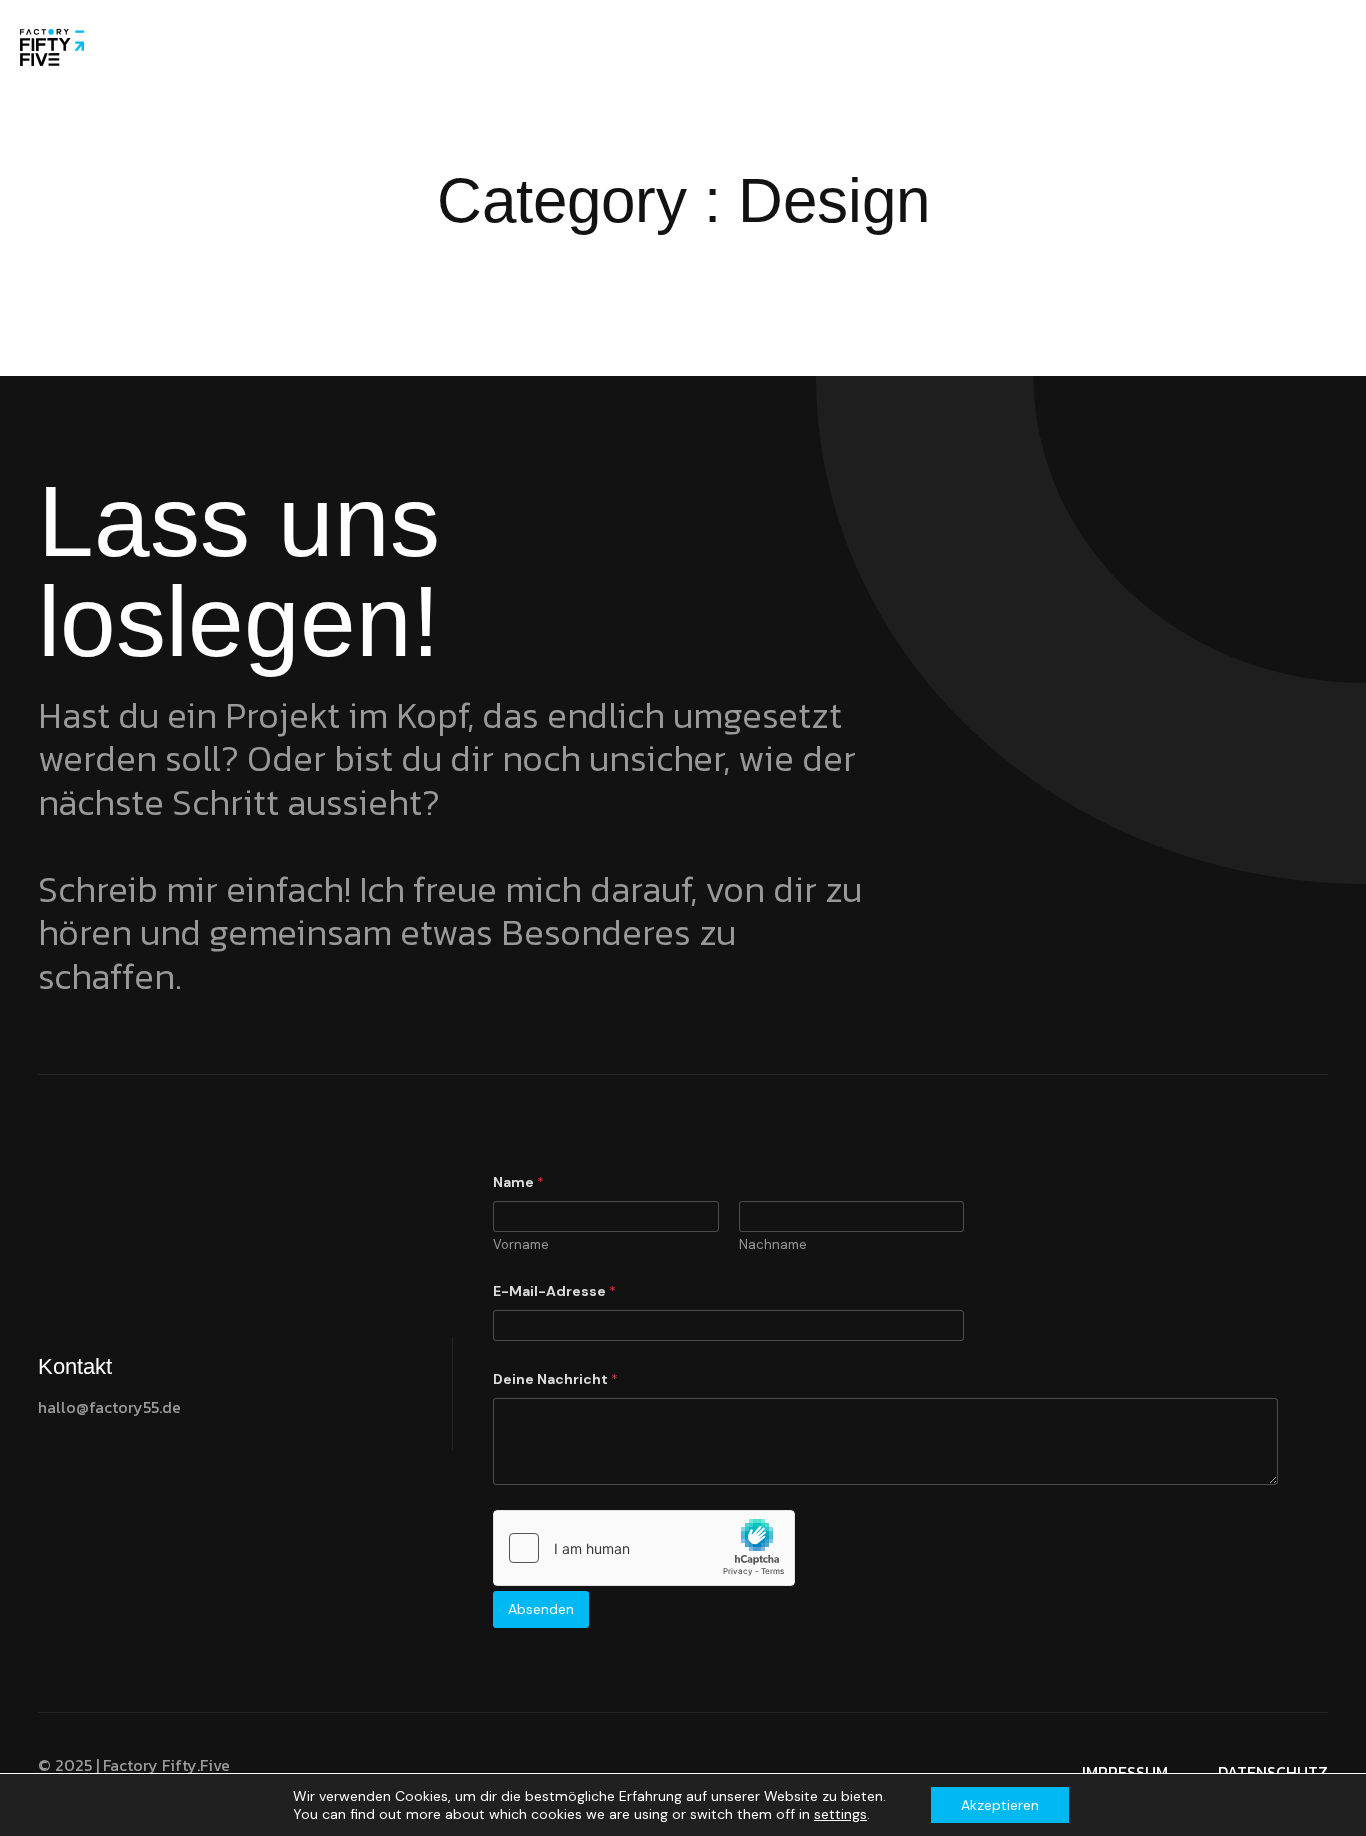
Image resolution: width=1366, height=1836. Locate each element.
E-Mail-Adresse (554, 1291)
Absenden (541, 1609)
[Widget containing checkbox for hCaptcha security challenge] (644, 1548)
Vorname (521, 1245)
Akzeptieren (1000, 1805)
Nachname (773, 1245)
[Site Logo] (52, 46)
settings (840, 1814)
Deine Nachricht (555, 1379)
